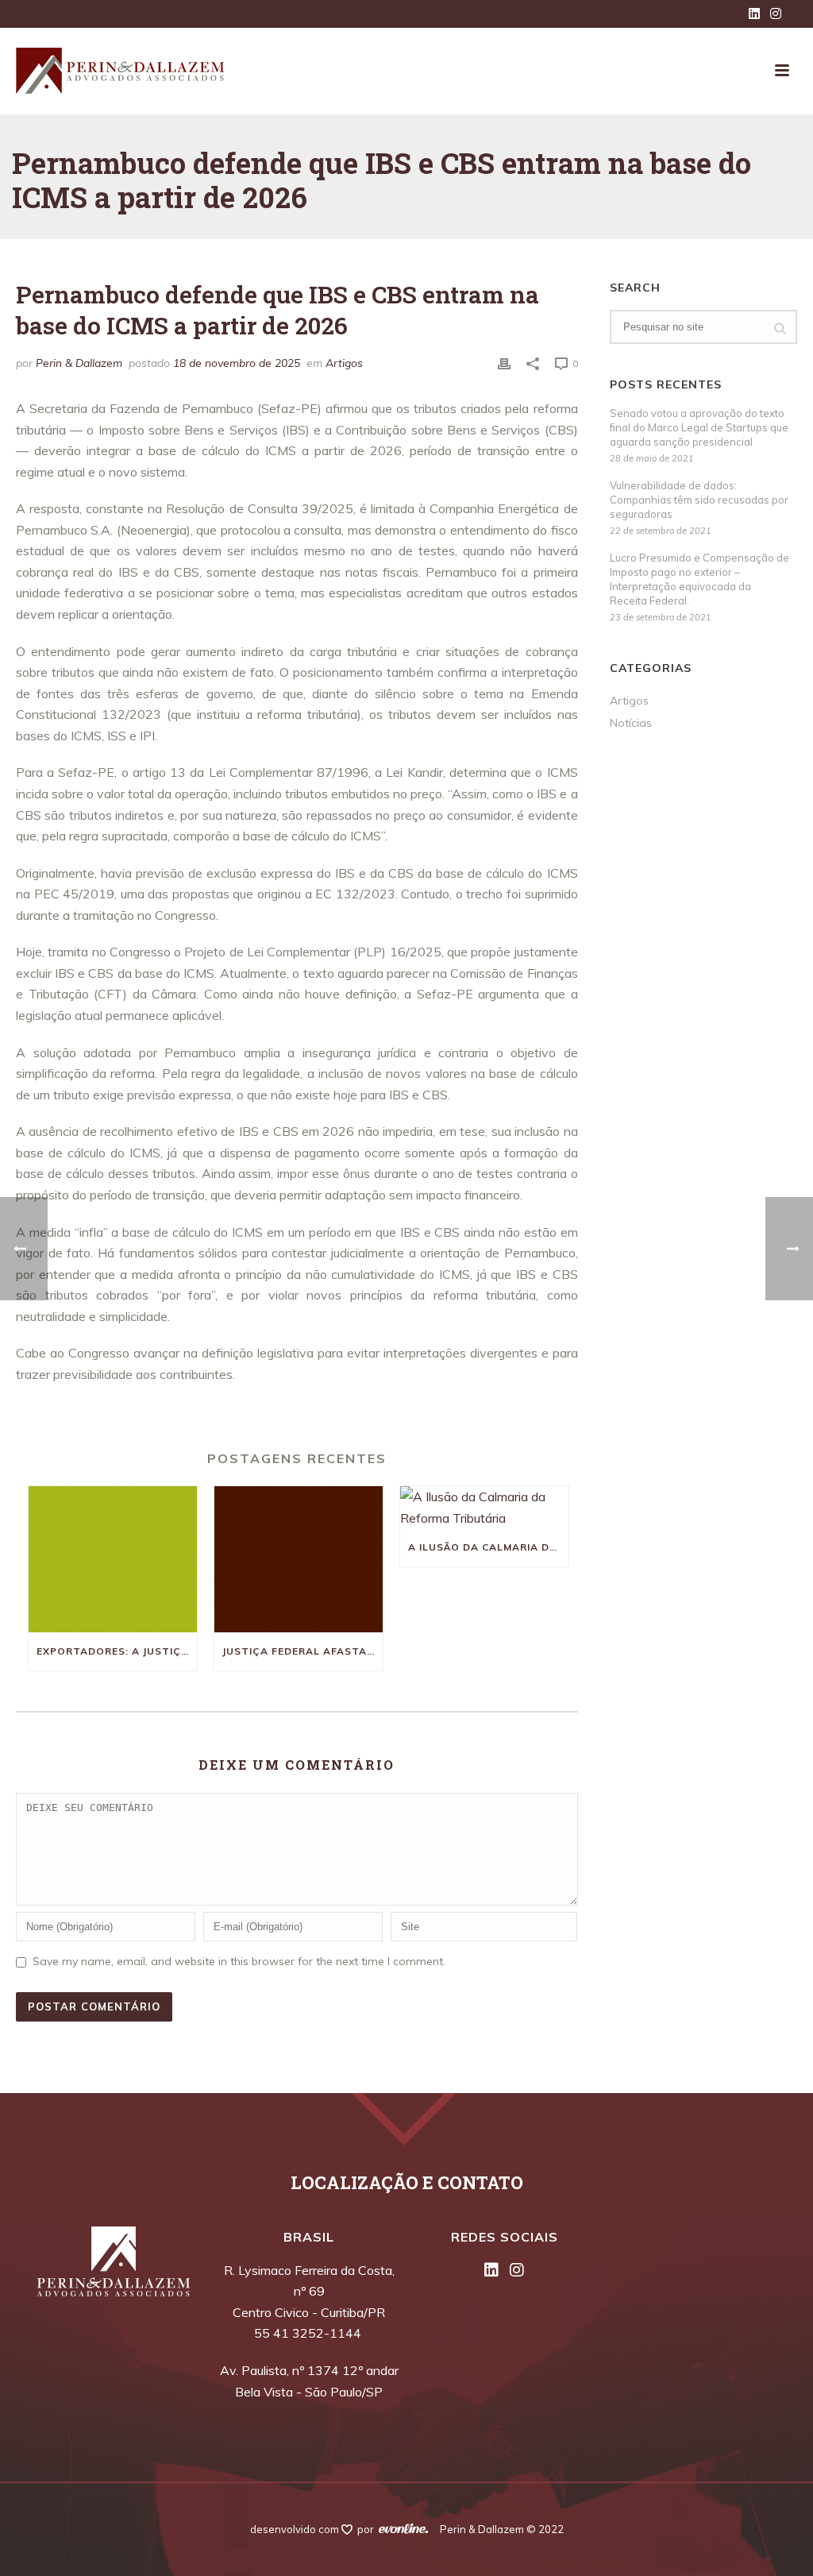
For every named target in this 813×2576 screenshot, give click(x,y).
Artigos (344, 363)
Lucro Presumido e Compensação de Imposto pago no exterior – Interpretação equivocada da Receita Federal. (699, 579)
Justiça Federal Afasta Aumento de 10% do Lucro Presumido (302, 1651)
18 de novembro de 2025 (237, 363)
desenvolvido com (296, 2529)
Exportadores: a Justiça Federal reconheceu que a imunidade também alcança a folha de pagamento (117, 1651)
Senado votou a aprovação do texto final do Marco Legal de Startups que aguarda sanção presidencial (699, 427)
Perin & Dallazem (79, 363)
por (368, 2529)
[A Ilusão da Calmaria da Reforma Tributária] (484, 1507)
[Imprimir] (504, 363)
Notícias (631, 723)
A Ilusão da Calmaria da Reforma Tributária (488, 1547)
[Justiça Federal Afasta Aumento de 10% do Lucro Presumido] (299, 1559)
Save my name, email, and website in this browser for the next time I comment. (239, 1961)
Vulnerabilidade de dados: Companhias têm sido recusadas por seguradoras (699, 500)
